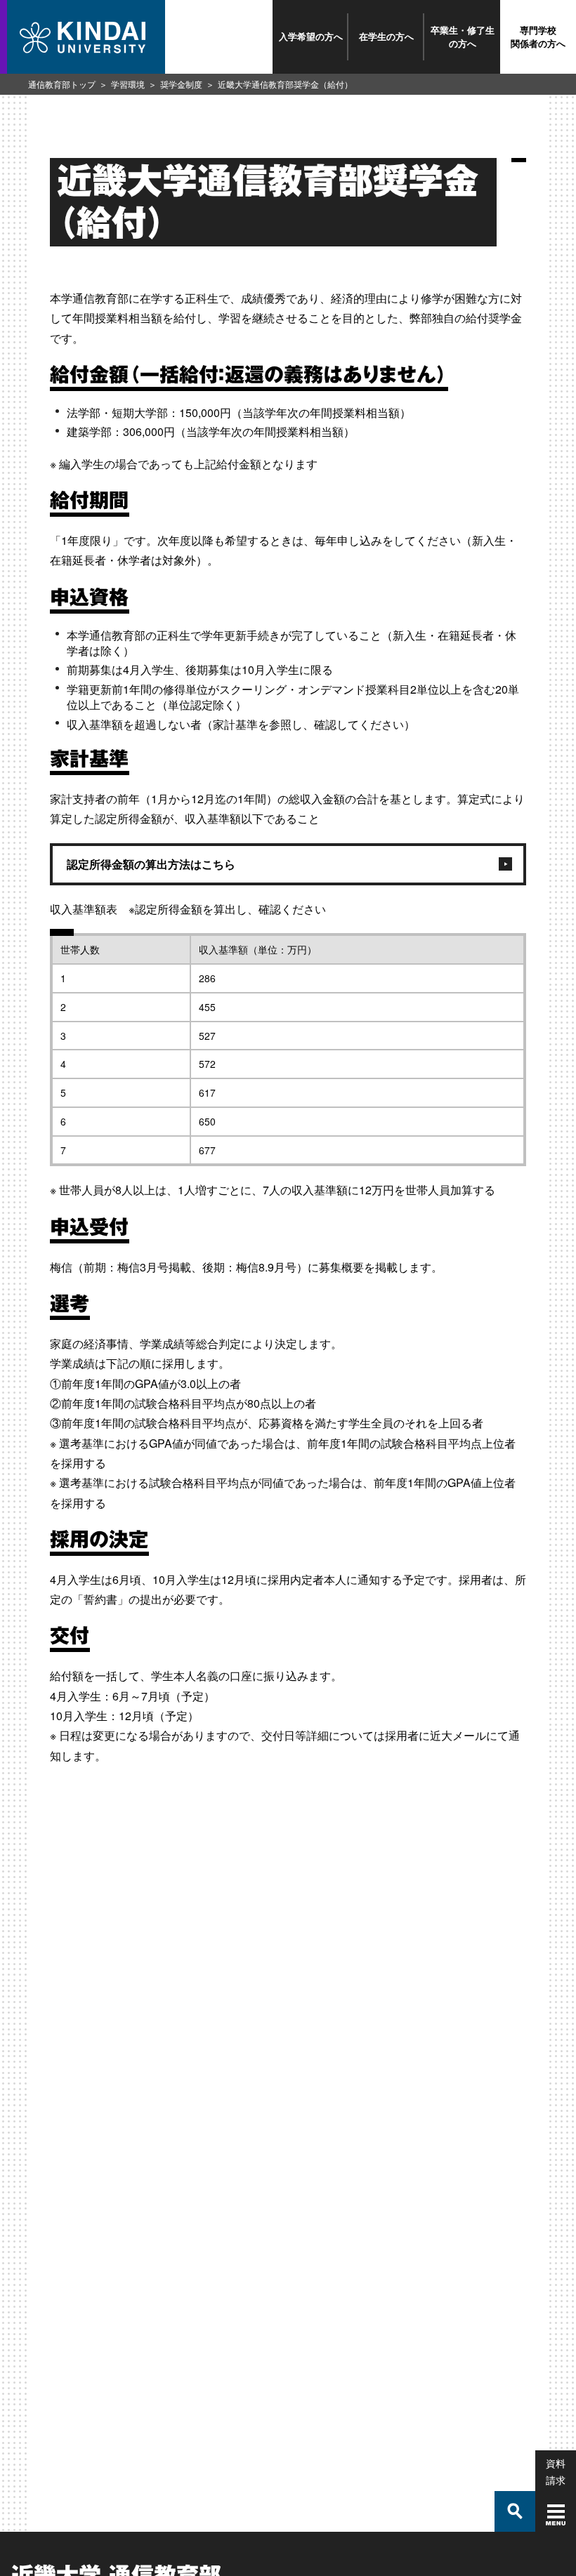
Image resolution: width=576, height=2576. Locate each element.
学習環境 (128, 84)
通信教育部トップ (62, 84)
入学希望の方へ (311, 36)
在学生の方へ (386, 36)
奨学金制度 (181, 84)
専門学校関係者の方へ (538, 36)
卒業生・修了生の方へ (463, 36)
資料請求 (556, 2471)
